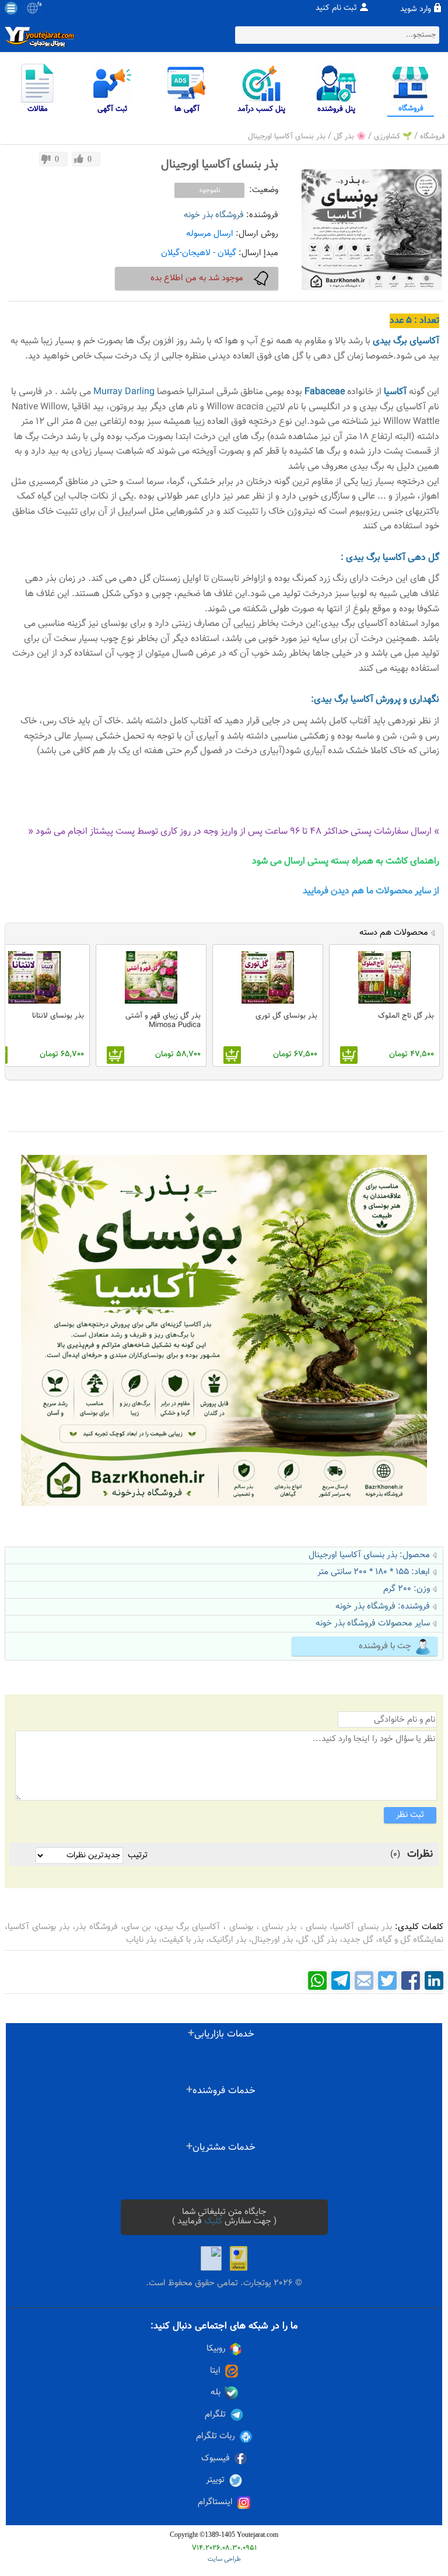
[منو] (11, 8)
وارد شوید (416, 9)
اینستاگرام (215, 2502)
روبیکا (216, 2349)
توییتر (215, 2480)
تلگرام (215, 2415)
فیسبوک (216, 2459)
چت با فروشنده (385, 1646)
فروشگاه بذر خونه (214, 215)
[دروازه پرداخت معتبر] (239, 2258)
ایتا (215, 2371)
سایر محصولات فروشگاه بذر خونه (373, 1623)
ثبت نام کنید (336, 8)
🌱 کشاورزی (393, 137)
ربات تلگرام (216, 2436)
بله (216, 2393)
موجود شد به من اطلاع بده (197, 278)
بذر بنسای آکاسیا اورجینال (287, 137)
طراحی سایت (224, 2559)
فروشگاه (433, 137)
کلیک (213, 2221)
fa (39, 5)
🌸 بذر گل (350, 137)
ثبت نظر (410, 1815)
